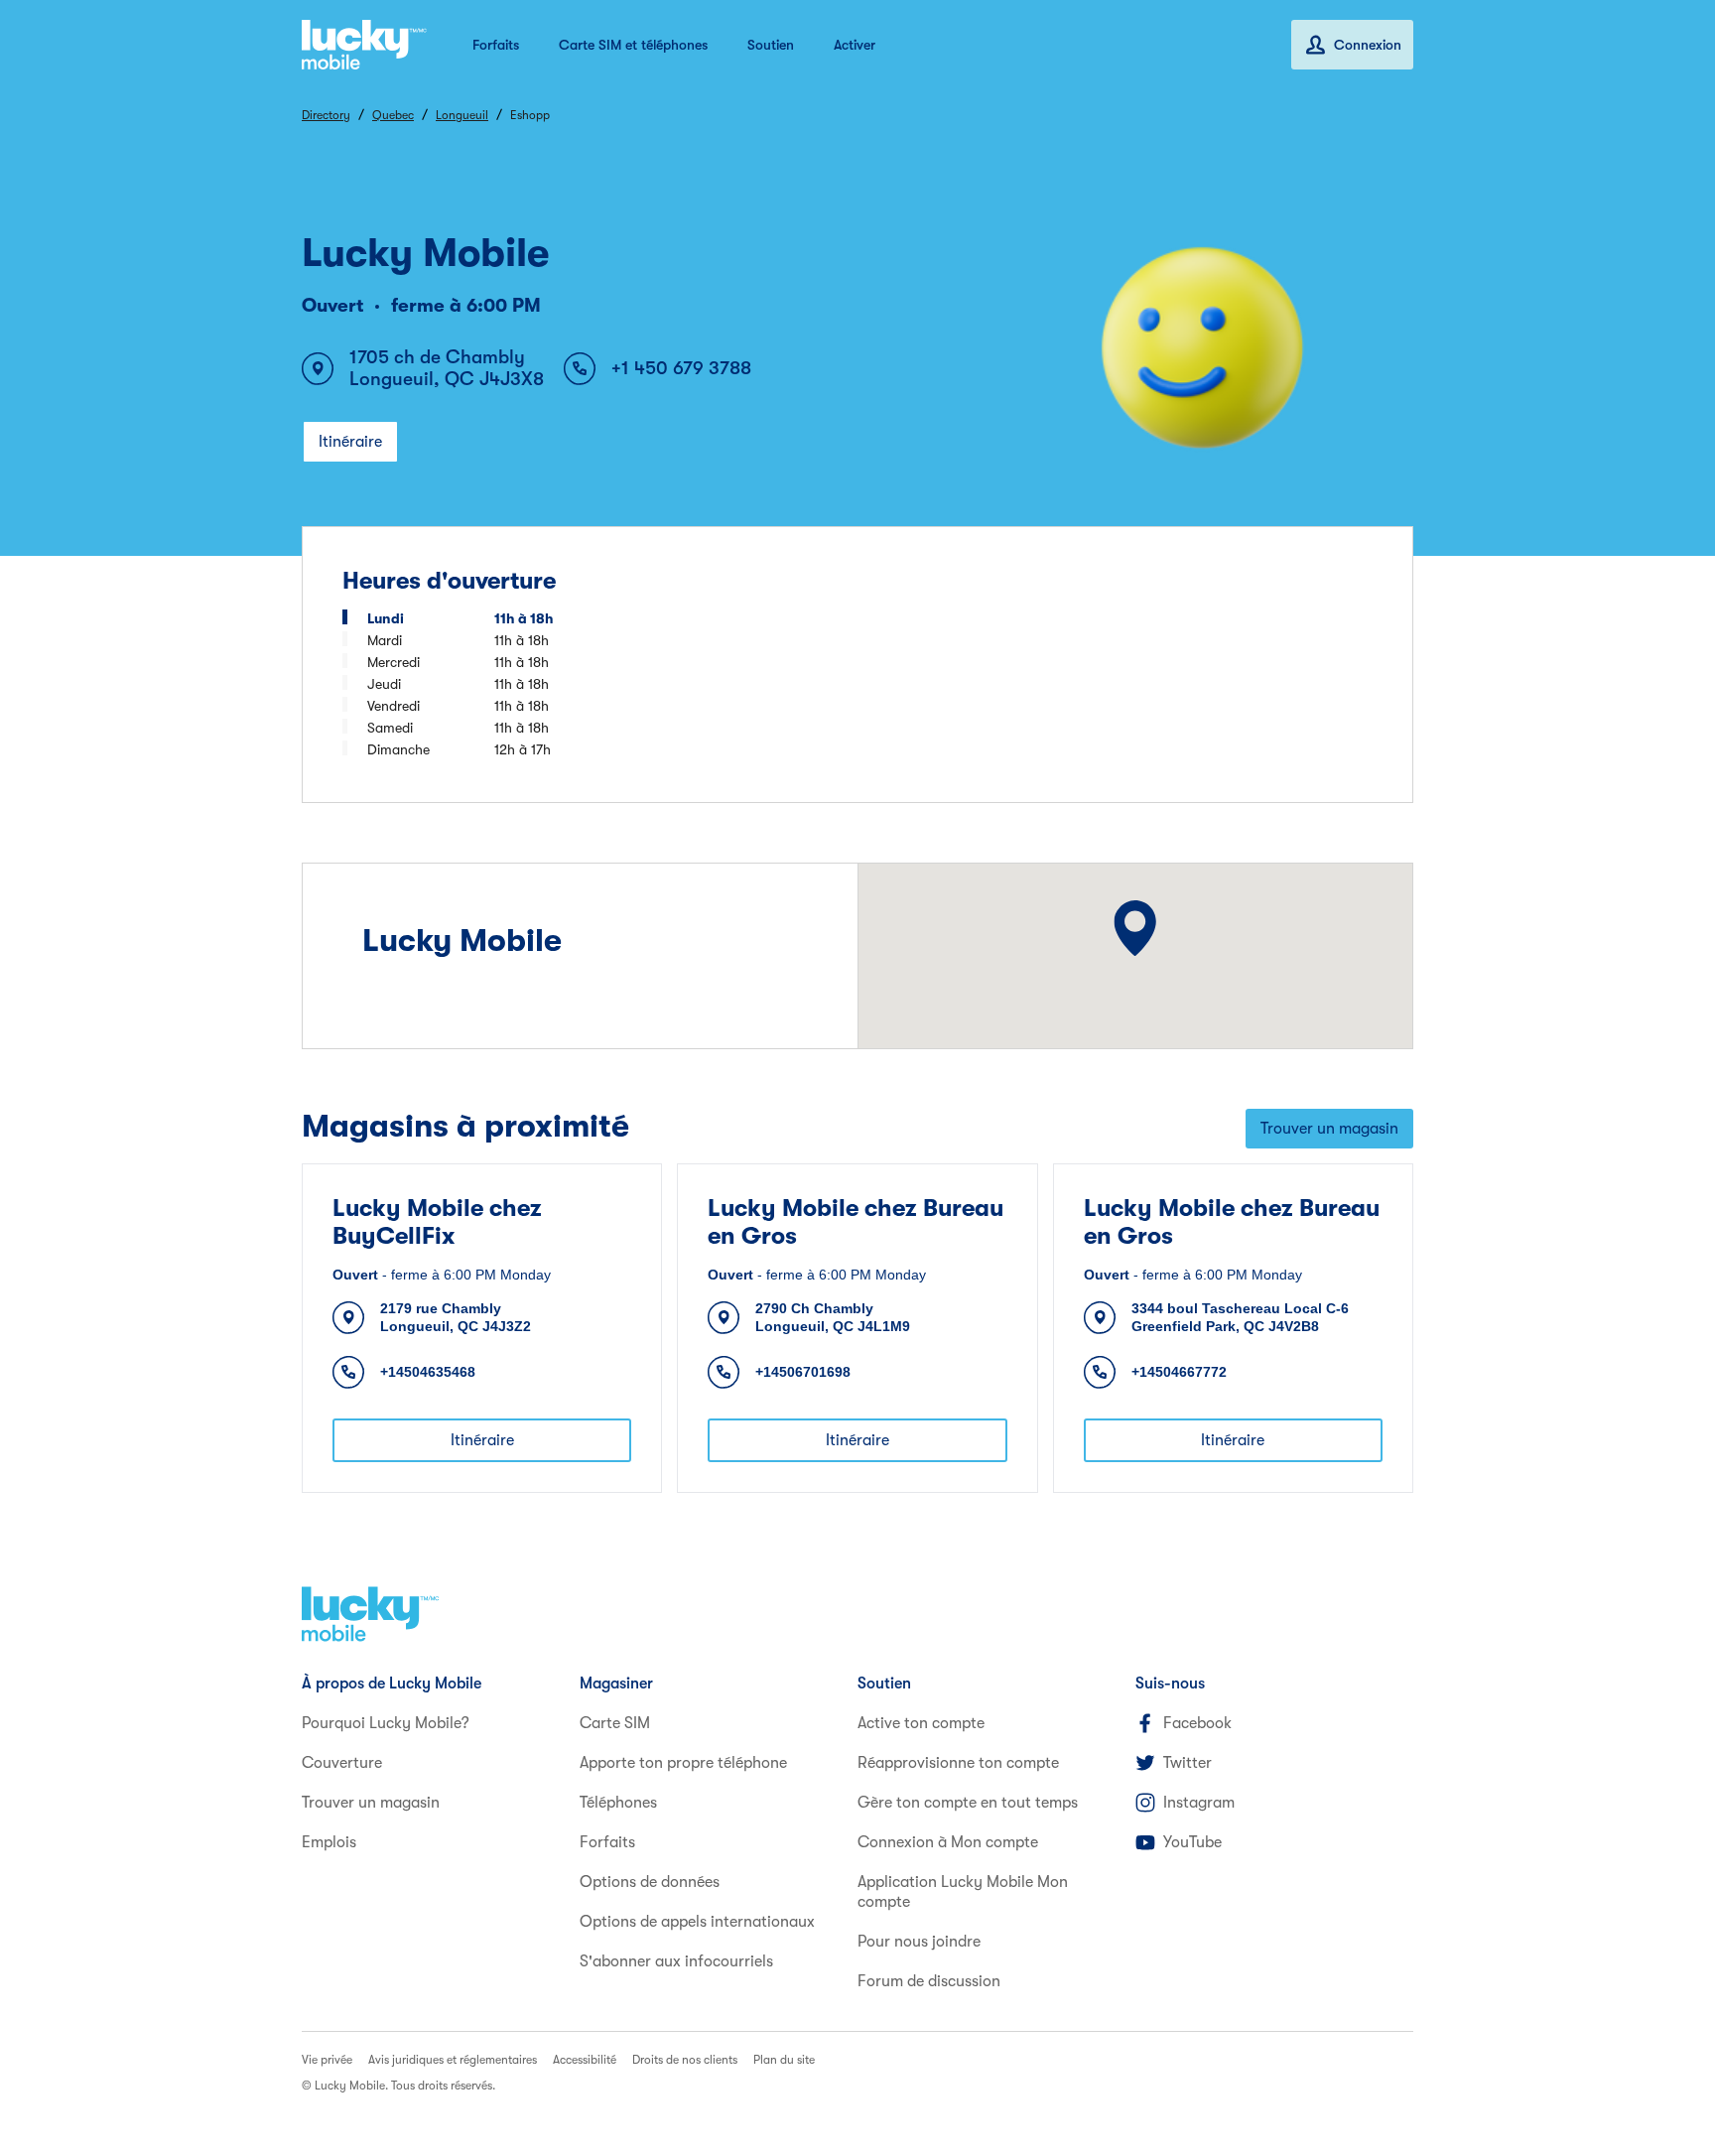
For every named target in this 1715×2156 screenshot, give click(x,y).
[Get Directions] (1136, 928)
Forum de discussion (929, 1981)
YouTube (1192, 1842)
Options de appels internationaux (697, 1922)
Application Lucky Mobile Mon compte (963, 1892)
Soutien (771, 45)
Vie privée (327, 2060)
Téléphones (618, 1803)
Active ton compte (921, 1723)
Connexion (1368, 45)
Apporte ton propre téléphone (683, 1763)
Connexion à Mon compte (948, 1842)
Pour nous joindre (919, 1942)
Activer (855, 45)
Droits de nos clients (685, 2060)
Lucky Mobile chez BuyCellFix (437, 1222)
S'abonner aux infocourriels (676, 1961)
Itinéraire (350, 442)
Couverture (342, 1763)
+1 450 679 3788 (681, 368)
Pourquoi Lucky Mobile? (386, 1723)
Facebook (1197, 1723)
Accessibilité (585, 2060)
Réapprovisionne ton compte (958, 1763)
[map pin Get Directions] (1136, 928)
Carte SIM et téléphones (633, 45)
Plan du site (784, 2060)
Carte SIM (615, 1723)
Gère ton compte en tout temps (968, 1803)
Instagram (1199, 1803)
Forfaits (496, 45)
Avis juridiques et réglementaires (453, 2060)
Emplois (329, 1842)
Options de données (650, 1882)
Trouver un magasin (1329, 1129)
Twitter (1187, 1763)
